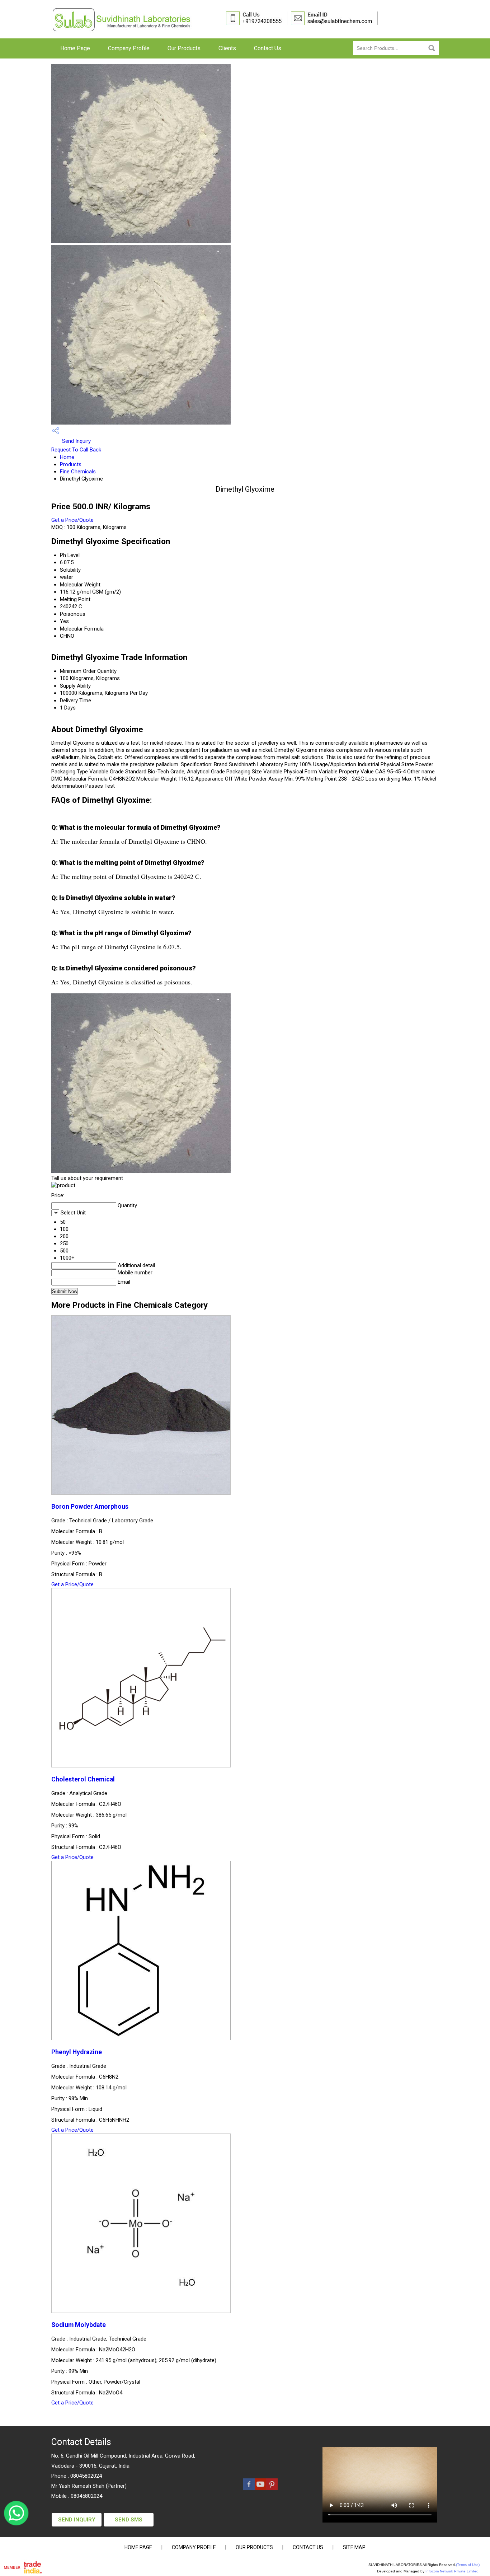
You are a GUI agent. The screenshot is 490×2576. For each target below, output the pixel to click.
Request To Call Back (76, 450)
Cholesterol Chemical (83, 1779)
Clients (227, 48)
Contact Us (268, 48)
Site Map (354, 2547)
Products (71, 464)
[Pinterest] (272, 2488)
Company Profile (129, 48)
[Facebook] (249, 2488)
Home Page (75, 48)
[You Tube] (260, 2488)
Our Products (184, 48)
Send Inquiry (76, 441)
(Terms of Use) (468, 2565)
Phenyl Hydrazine (77, 2052)
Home (67, 457)
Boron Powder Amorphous (90, 1507)
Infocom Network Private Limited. (453, 2571)
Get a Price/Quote (72, 520)
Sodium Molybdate (79, 2325)
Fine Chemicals (78, 472)
